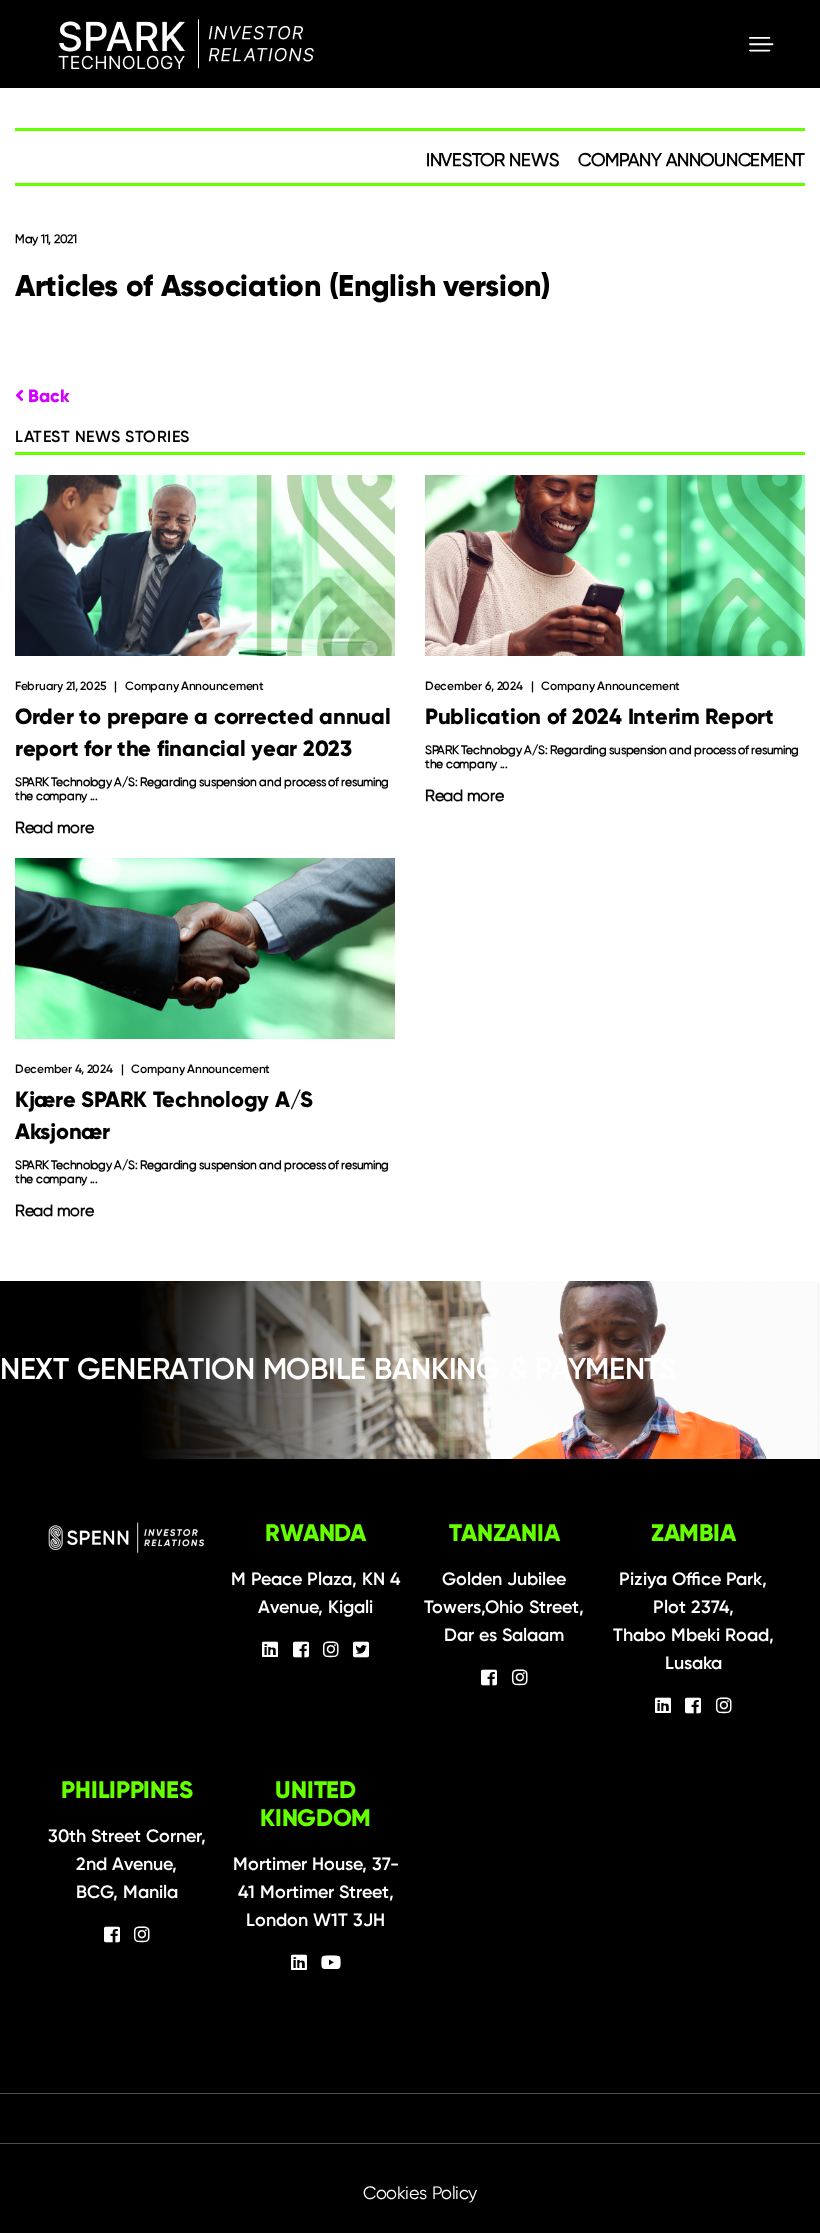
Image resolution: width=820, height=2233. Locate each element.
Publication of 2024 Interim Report (599, 716)
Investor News (492, 159)
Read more (54, 828)
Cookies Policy (420, 2192)
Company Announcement (691, 159)
